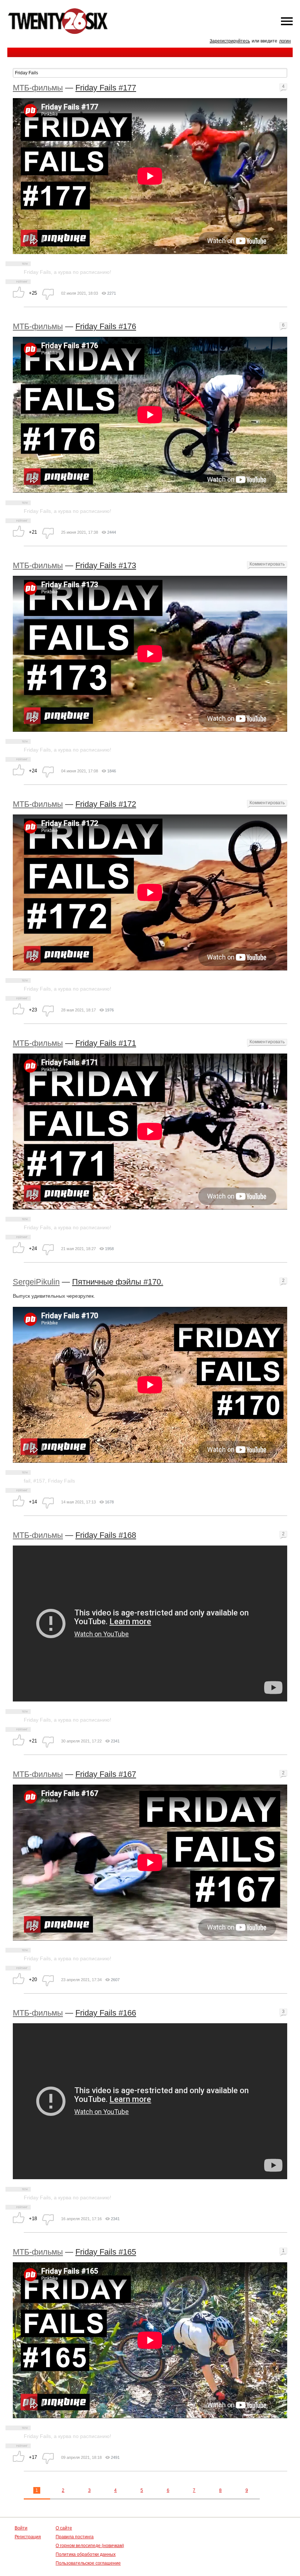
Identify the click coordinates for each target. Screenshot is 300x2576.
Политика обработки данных (86, 2554)
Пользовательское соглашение (88, 2563)
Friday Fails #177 (106, 88)
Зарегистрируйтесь (230, 41)
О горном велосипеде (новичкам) (90, 2546)
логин (285, 41)
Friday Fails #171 (106, 1043)
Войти (21, 2528)
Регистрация (28, 2537)
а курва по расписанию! (82, 272)
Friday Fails (37, 272)
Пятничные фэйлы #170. (118, 1282)
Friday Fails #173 (106, 565)
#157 (39, 1481)
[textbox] (150, 73)
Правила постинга (75, 2537)
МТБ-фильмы (38, 88)
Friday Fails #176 (106, 326)
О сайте (64, 2528)
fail (27, 1481)
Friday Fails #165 (106, 2252)
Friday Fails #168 (106, 1535)
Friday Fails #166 (106, 2013)
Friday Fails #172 (106, 804)
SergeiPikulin (36, 1282)
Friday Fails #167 (106, 1774)
